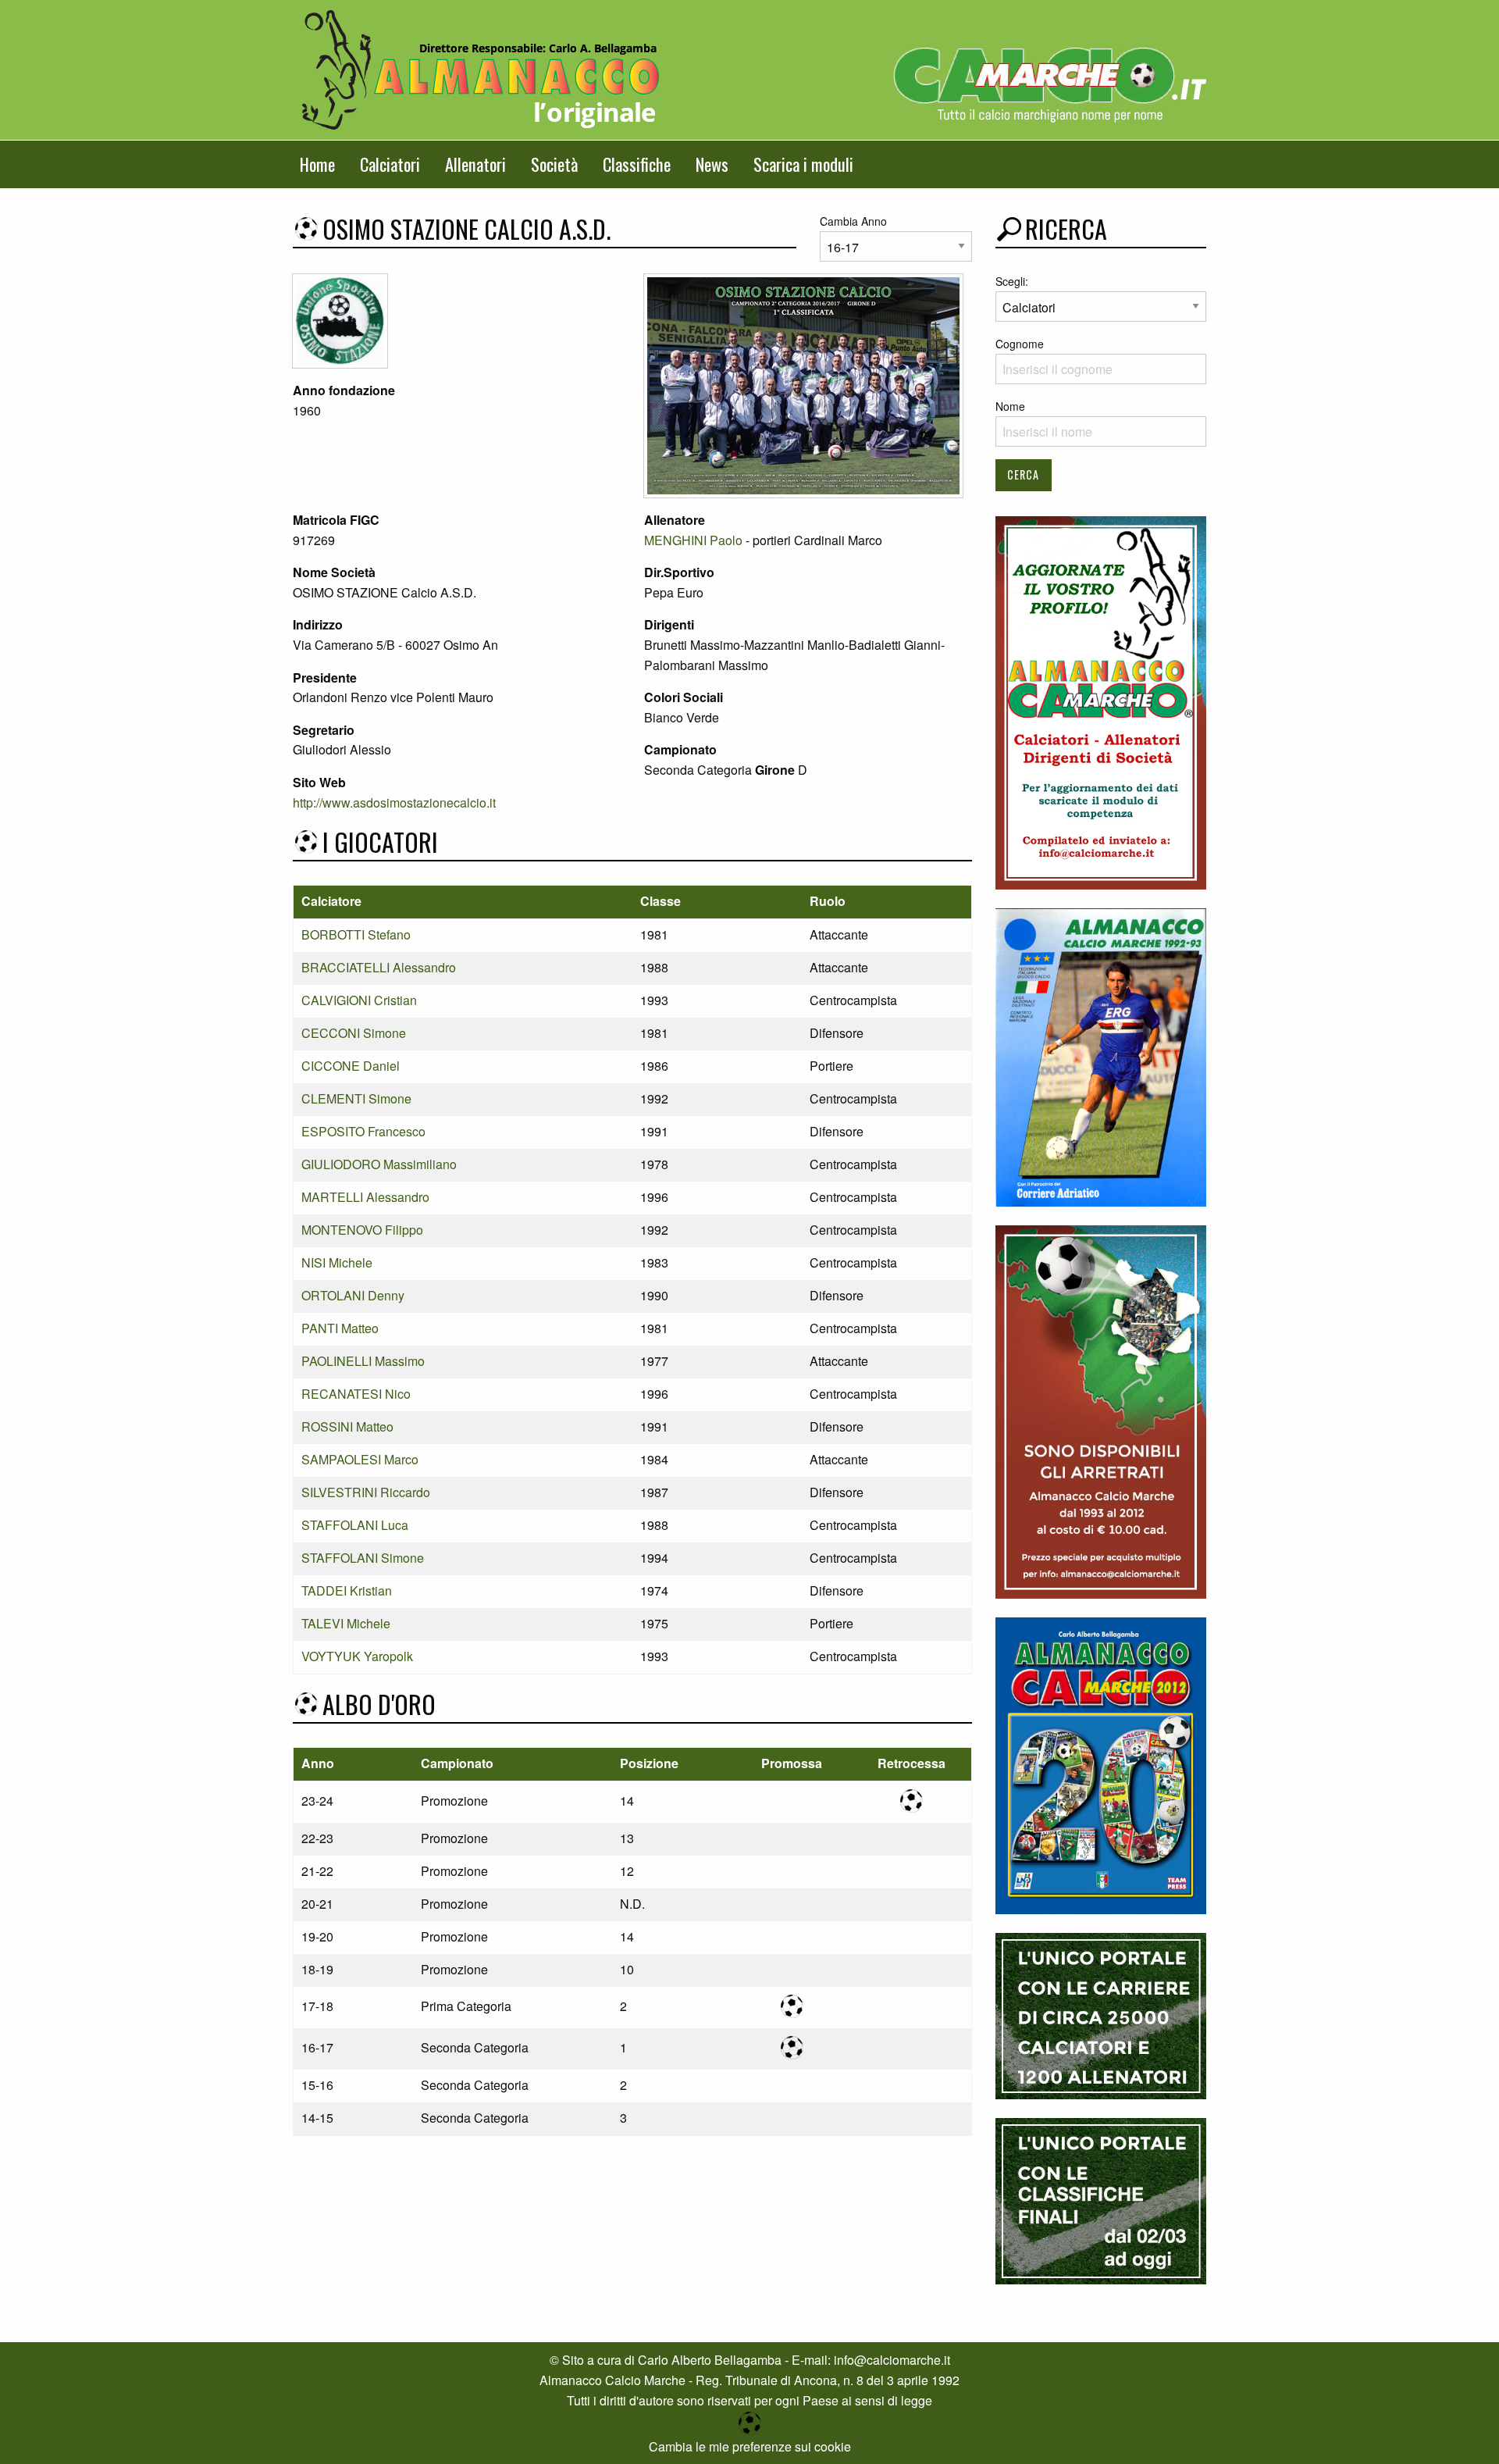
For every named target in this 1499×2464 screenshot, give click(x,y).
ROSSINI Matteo (347, 1426)
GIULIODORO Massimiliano (379, 1164)
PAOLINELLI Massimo (363, 1361)
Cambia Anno (853, 221)
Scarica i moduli (803, 164)
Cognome (1020, 344)
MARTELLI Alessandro (365, 1197)
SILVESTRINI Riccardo (366, 1492)
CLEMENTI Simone (356, 1098)
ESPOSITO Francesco (363, 1131)
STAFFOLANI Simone (363, 1558)
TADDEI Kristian (347, 1590)
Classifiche (637, 164)
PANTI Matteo (340, 1328)
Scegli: (1012, 281)
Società (554, 164)
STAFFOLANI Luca (355, 1525)
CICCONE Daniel (351, 1066)
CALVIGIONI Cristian (359, 1000)
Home (317, 164)
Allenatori (475, 164)
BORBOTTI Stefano (356, 934)
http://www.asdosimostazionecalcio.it (394, 802)
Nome (1010, 406)
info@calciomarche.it (892, 2360)
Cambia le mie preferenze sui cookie (750, 2446)
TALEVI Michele (346, 1623)
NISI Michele (337, 1262)
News (712, 164)
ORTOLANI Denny (353, 1295)
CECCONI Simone (354, 1033)
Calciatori (390, 164)
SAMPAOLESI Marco (360, 1459)
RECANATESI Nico (356, 1394)
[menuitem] (317, 164)
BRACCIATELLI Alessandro (379, 967)
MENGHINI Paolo (693, 540)
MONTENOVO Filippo (362, 1230)
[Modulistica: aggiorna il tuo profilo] (1101, 701)
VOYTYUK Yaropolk (357, 1656)
